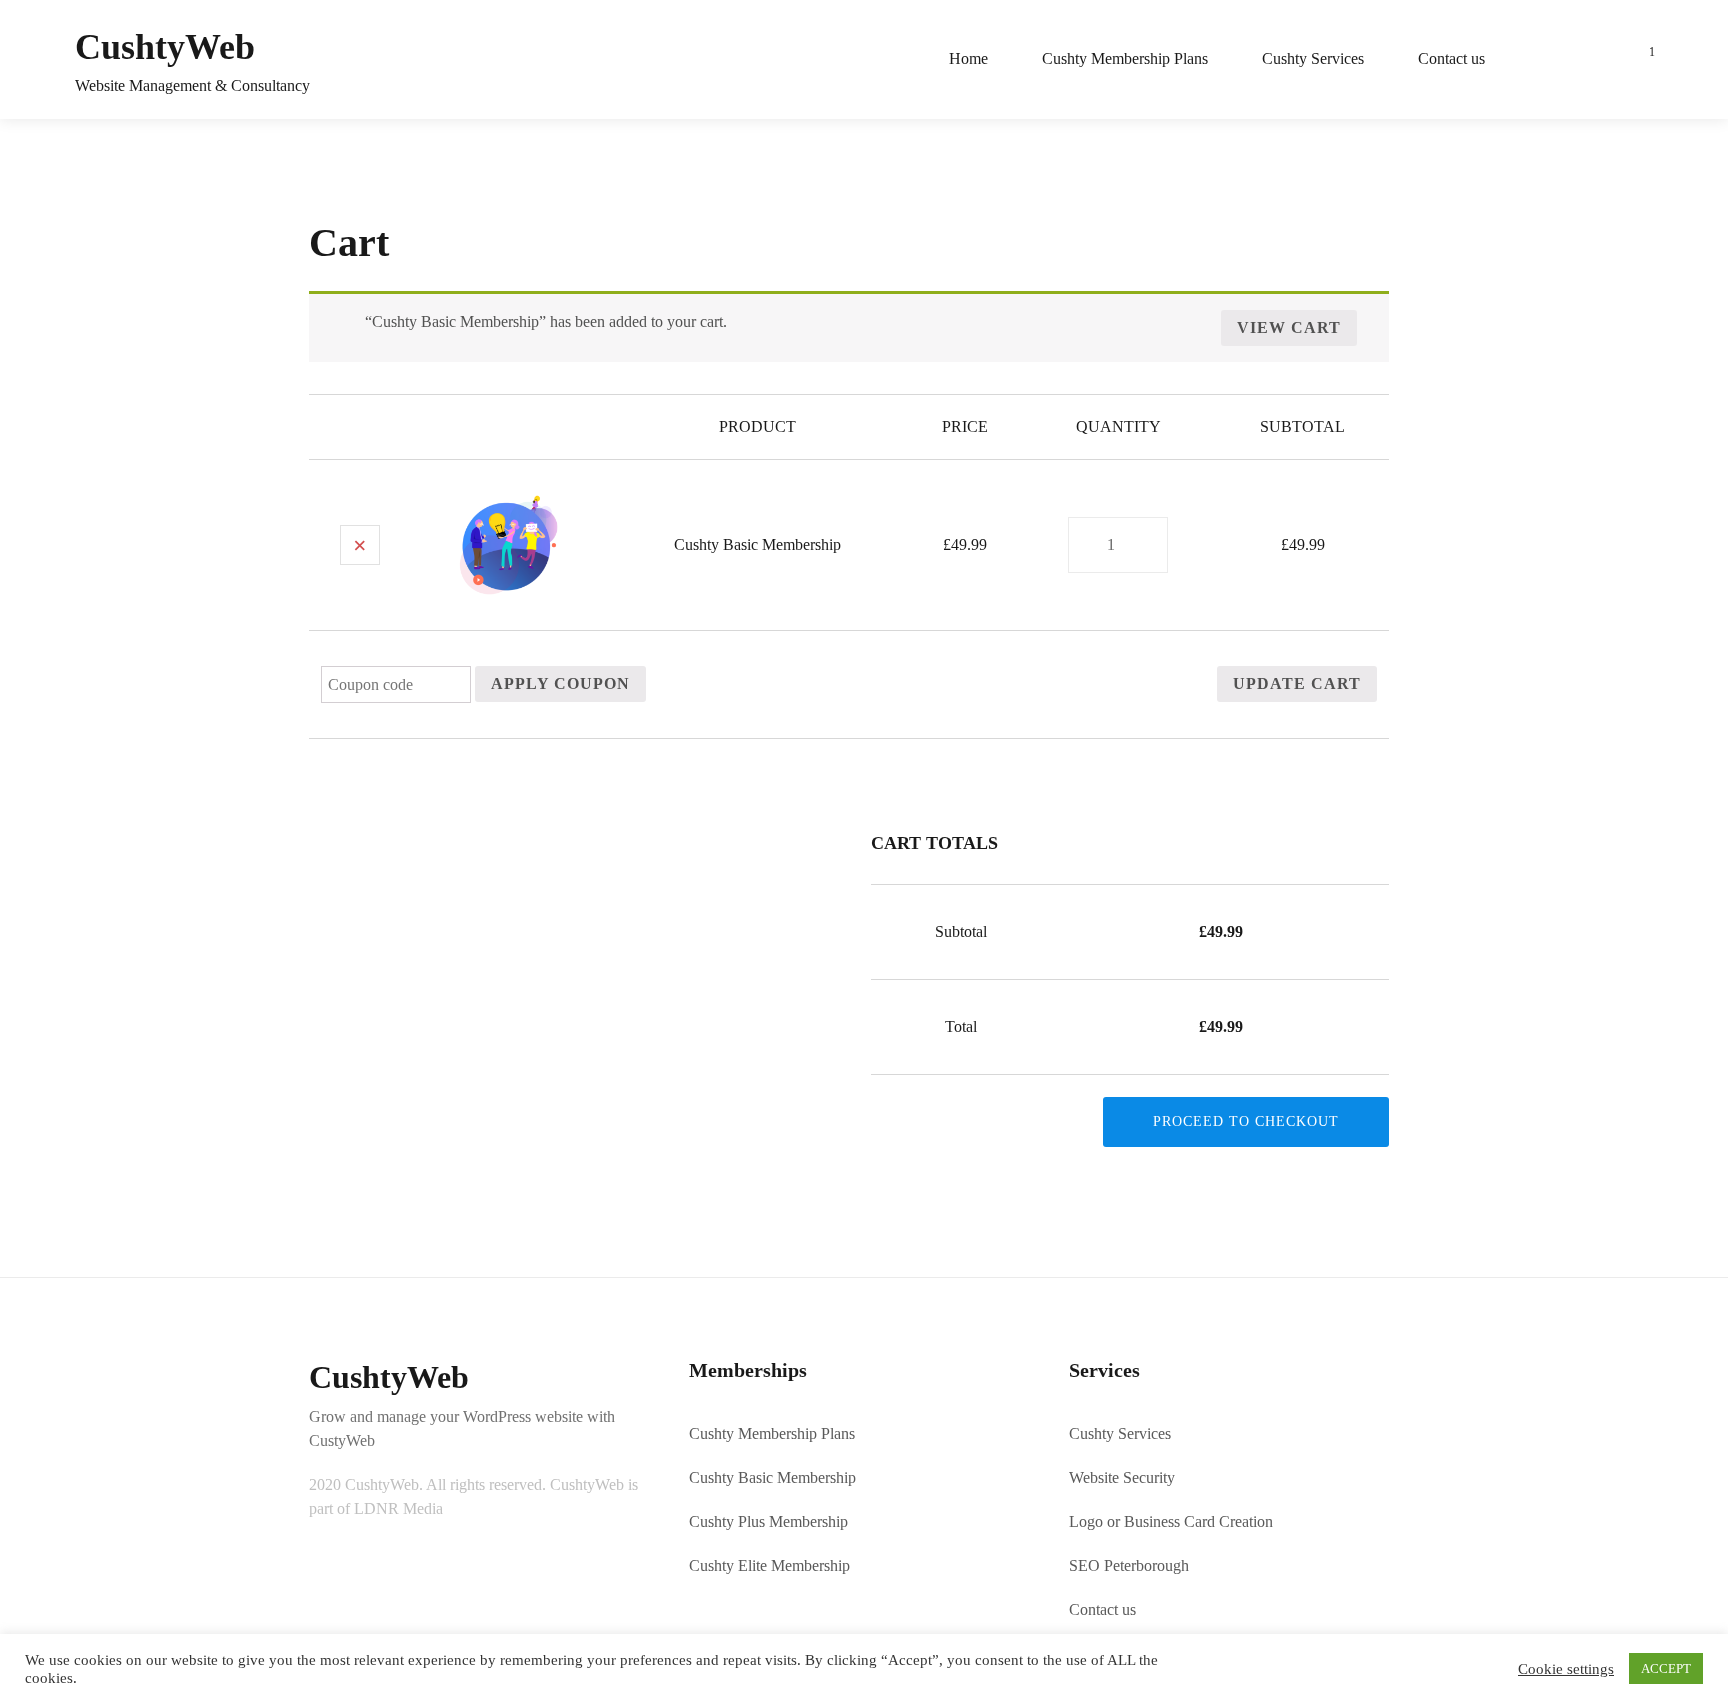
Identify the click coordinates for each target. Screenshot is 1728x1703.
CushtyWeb (165, 47)
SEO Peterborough (1129, 1565)
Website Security (1122, 1477)
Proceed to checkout (1246, 1121)
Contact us (1451, 58)
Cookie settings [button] (1566, 1669)
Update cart (1297, 683)
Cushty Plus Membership (768, 1521)
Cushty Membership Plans (1125, 58)
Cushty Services (1313, 58)
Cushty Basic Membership (757, 544)
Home (968, 58)
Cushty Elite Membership (769, 1565)
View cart (1289, 327)
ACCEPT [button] (1666, 1668)
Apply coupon (560, 683)
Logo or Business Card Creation (1171, 1521)
